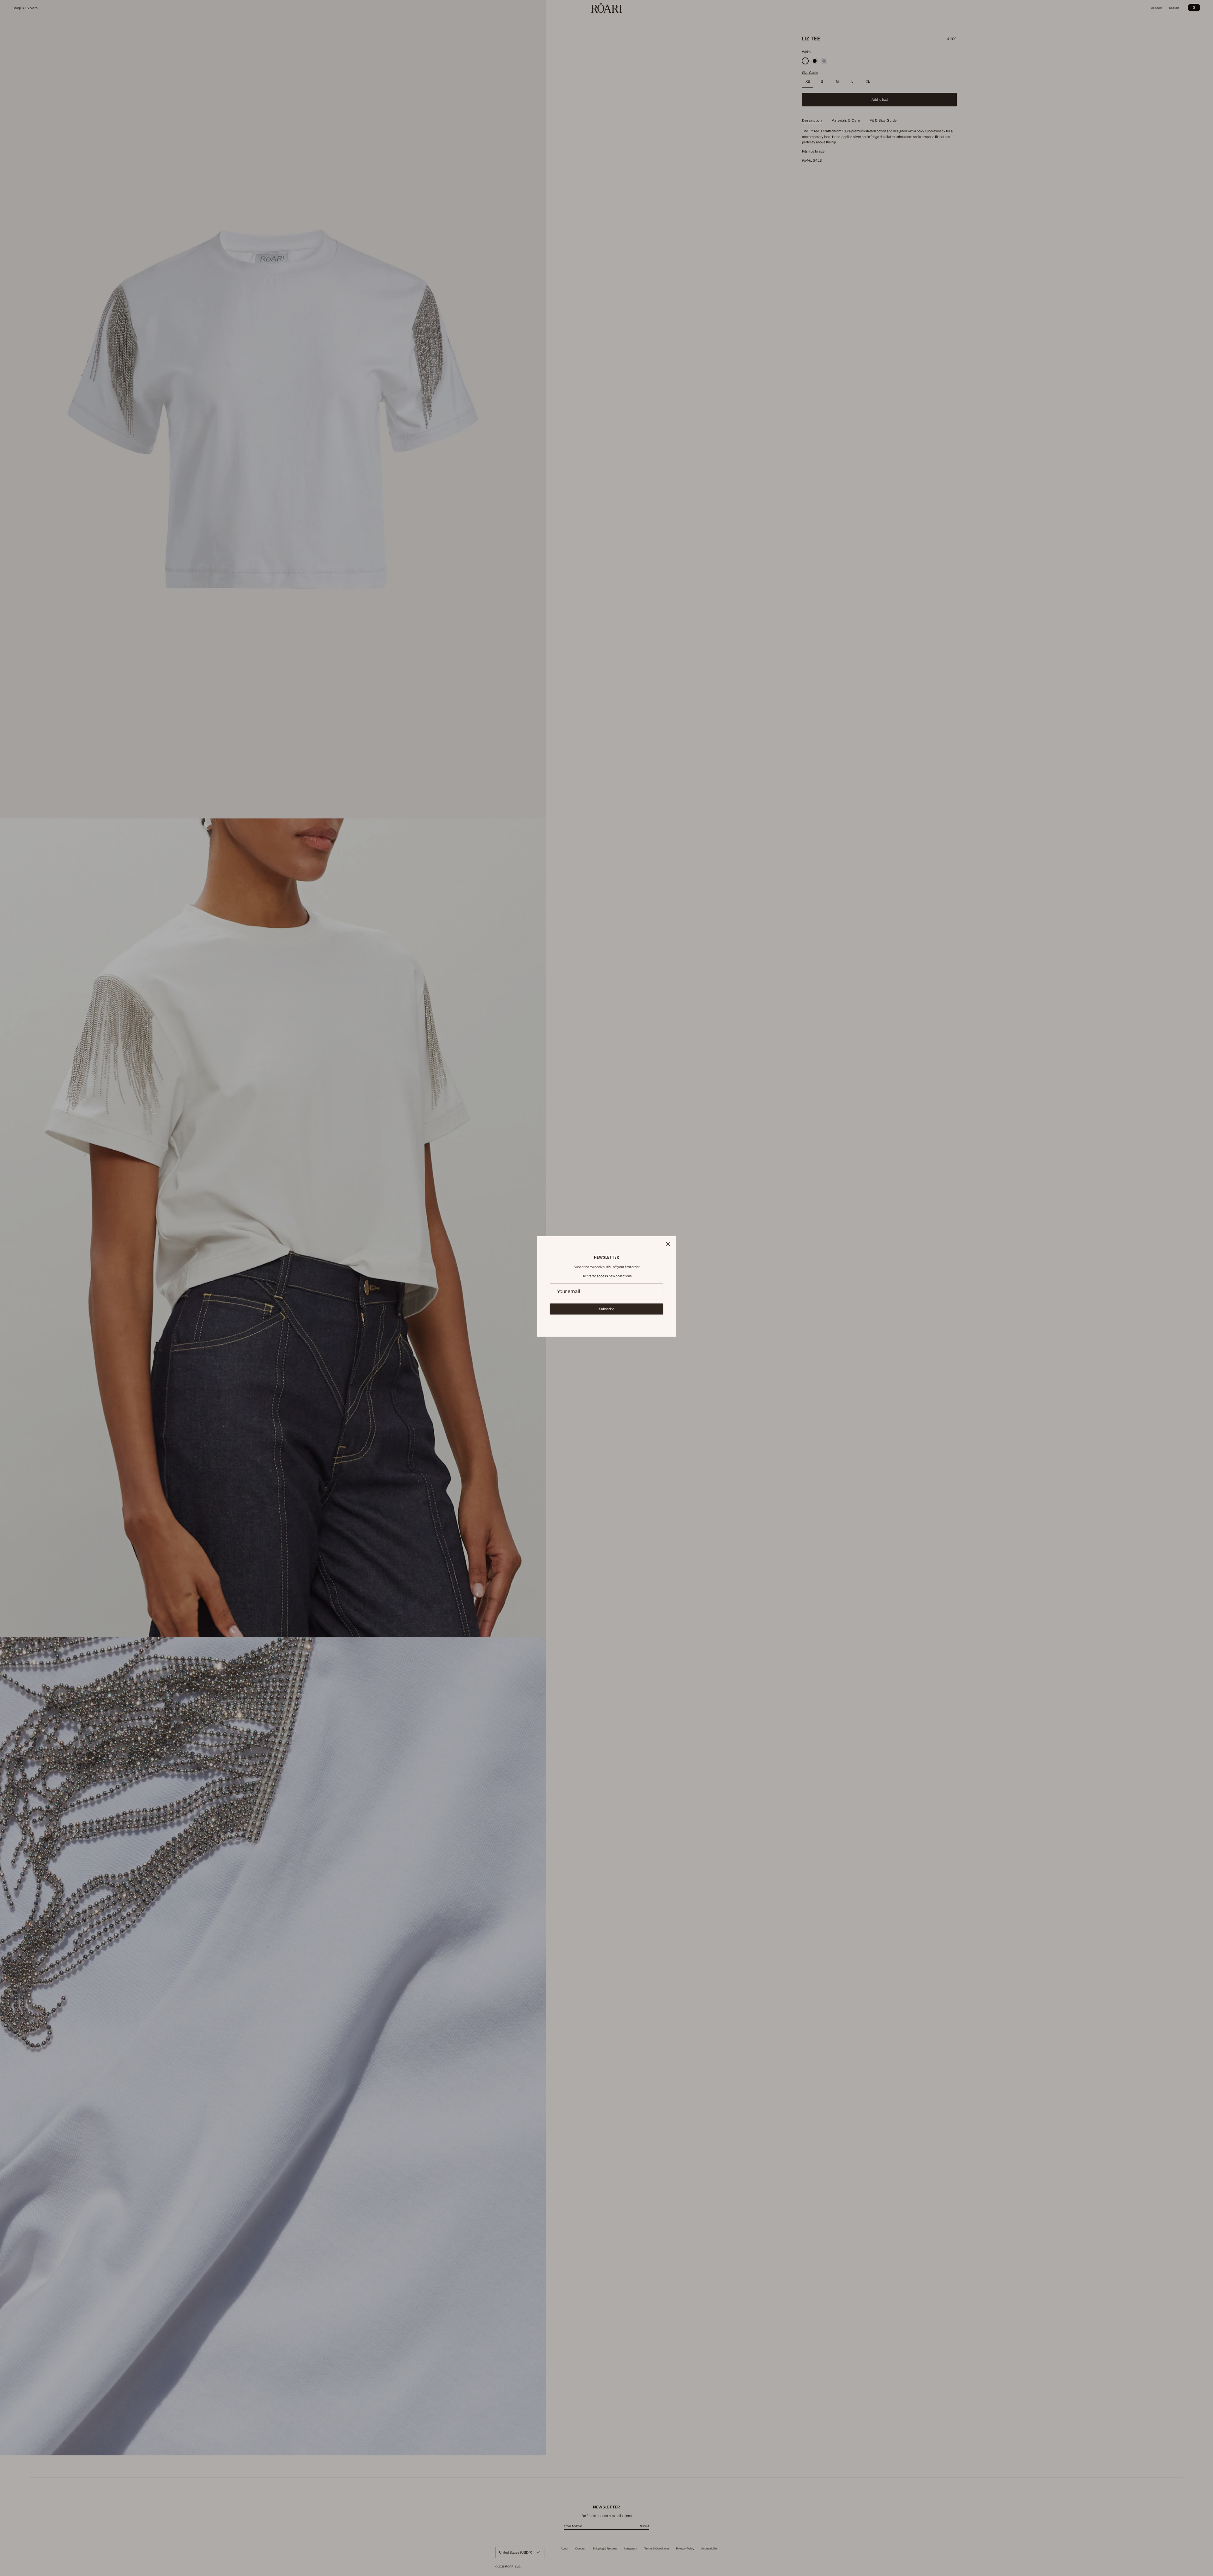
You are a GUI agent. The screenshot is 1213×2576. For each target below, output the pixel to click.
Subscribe (607, 1309)
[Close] (668, 1244)
